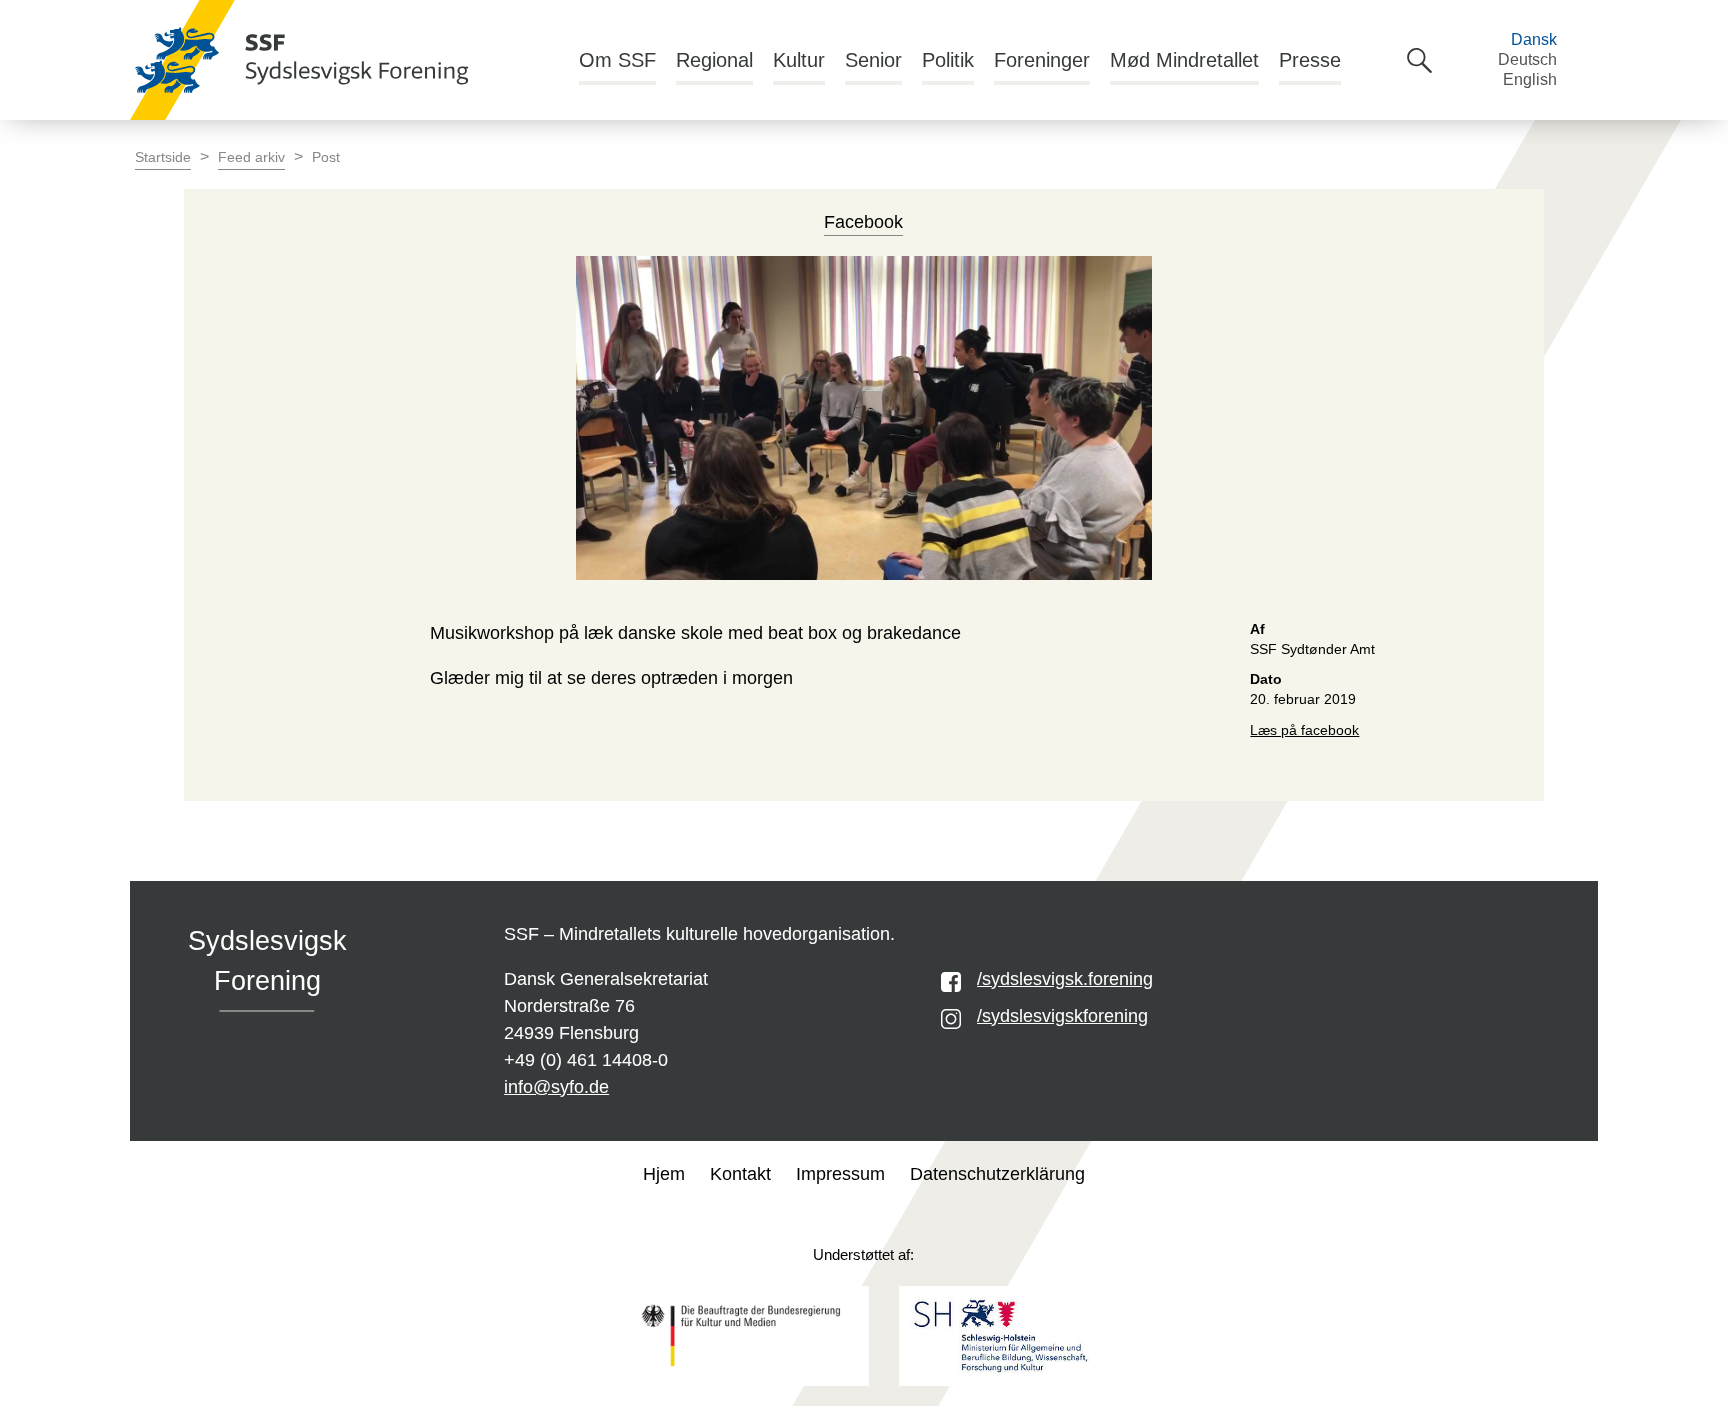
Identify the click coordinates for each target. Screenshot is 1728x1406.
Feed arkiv (251, 157)
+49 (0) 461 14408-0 (586, 1060)
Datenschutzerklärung (997, 1174)
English (1530, 79)
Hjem (664, 1174)
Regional (714, 60)
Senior (873, 60)
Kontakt (740, 1174)
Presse (1310, 60)
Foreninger (1042, 60)
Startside (163, 157)
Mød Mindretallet (1184, 60)
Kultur (799, 60)
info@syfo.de (556, 1087)
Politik (948, 60)
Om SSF (617, 60)
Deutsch (1527, 59)
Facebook (863, 222)
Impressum (840, 1174)
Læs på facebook (1304, 730)
